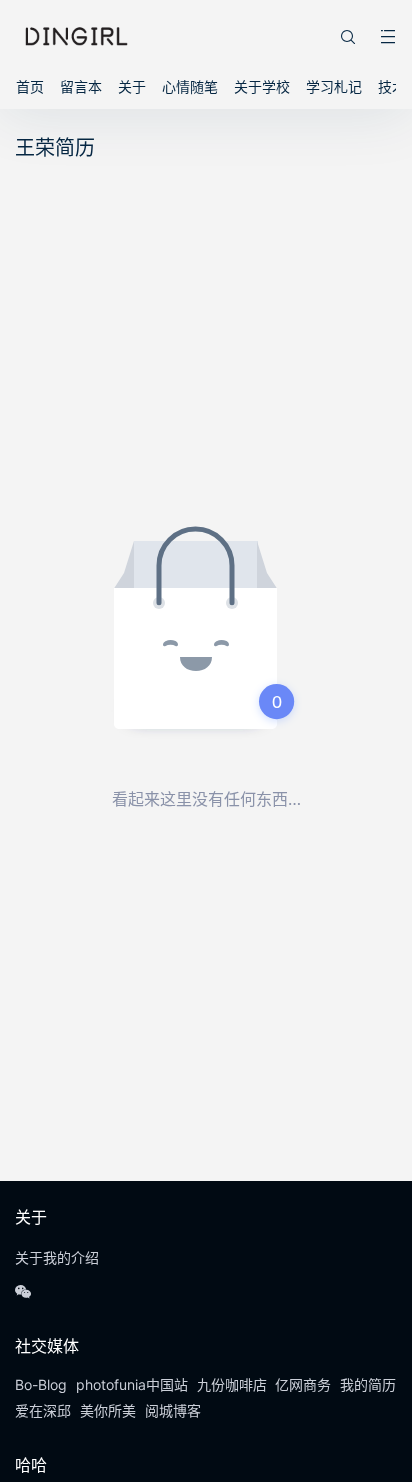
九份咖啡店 (232, 1384)
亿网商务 (303, 1384)
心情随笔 (190, 86)
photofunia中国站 (132, 1384)
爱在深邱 (43, 1410)
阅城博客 (173, 1410)
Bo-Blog (41, 1384)
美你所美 (108, 1410)
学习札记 (334, 86)
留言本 (81, 86)
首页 (30, 86)
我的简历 (368, 1384)
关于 (132, 86)
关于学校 (262, 86)
